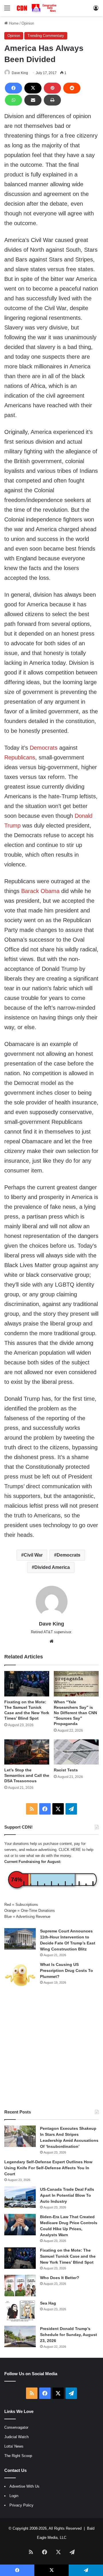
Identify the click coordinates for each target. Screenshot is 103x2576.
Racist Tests (66, 1770)
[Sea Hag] (20, 2311)
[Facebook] (13, 88)
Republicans (20, 757)
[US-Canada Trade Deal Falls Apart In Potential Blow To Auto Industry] (20, 2197)
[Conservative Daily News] (37, 8)
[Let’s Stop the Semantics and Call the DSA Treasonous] (27, 1752)
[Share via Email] (33, 100)
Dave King (20, 73)
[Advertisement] (51, 2049)
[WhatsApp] (13, 100)
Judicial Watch (16, 2437)
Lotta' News (14, 2446)
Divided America (52, 1567)
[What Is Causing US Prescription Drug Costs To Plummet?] (20, 1975)
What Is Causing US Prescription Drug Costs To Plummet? (67, 1970)
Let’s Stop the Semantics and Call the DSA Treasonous (27, 1775)
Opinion (28, 23)
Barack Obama (40, 891)
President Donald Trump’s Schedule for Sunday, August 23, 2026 (69, 2335)
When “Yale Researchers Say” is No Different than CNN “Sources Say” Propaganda (75, 1713)
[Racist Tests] (76, 1752)
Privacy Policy (21, 2505)
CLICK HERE (70, 1850)
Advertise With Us (24, 2486)
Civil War (33, 1555)
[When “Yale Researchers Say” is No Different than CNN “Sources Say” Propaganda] (76, 1684)
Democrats (44, 748)
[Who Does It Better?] (20, 2286)
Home (13, 23)
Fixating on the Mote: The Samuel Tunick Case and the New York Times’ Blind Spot (68, 2256)
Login (14, 2496)
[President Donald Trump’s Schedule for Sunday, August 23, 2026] (20, 2336)
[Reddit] (72, 88)
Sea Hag (48, 2303)
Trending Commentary (46, 36)
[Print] (52, 100)
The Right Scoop (18, 2456)
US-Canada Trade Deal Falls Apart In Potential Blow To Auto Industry (67, 2195)
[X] (33, 88)
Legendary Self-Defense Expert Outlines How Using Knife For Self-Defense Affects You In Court (48, 2168)
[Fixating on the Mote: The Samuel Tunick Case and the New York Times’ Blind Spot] (27, 1684)
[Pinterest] (52, 88)
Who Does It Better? (60, 2278)
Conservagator (16, 2427)
